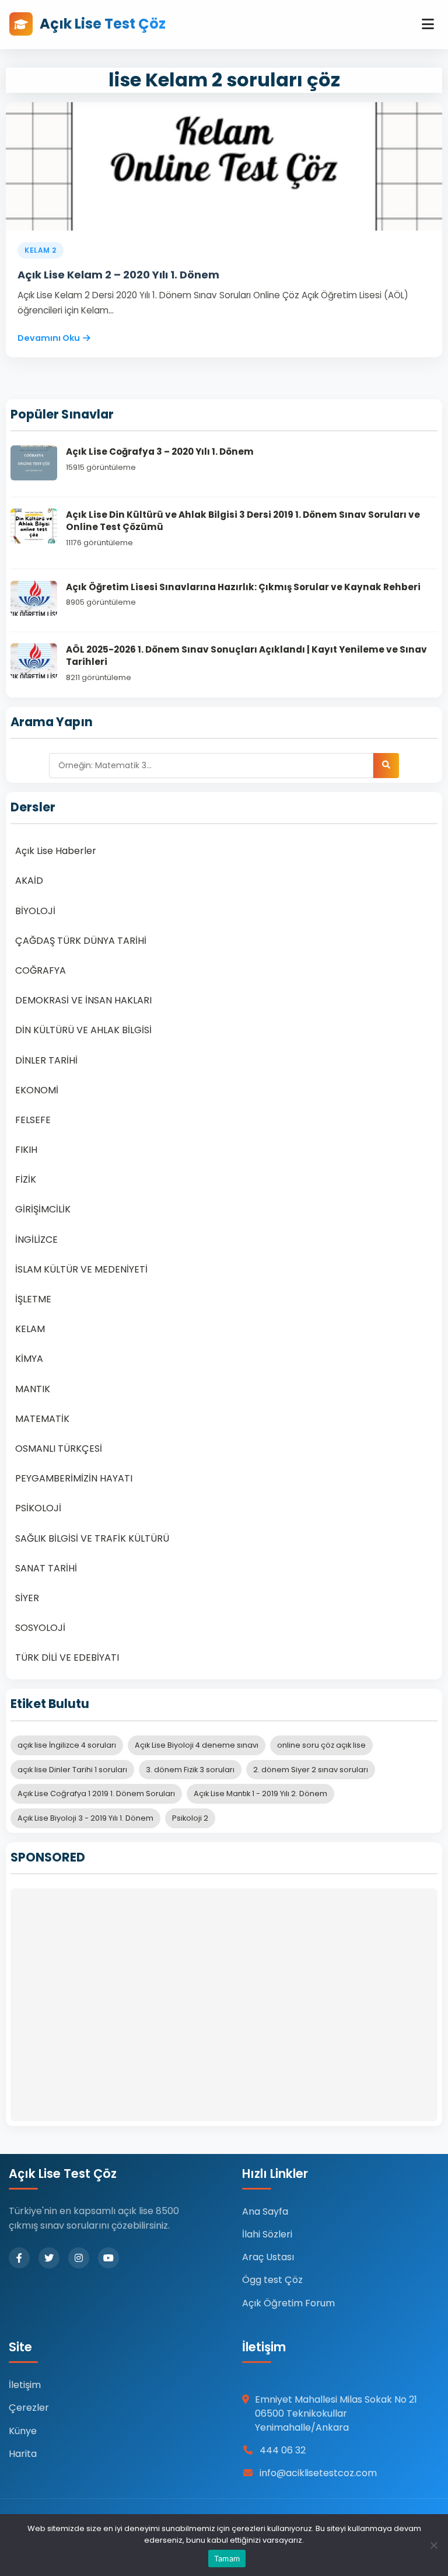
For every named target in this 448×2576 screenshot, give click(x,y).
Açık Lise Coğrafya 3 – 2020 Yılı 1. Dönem (160, 452)
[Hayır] (433, 2545)
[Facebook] (19, 2258)
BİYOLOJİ (35, 911)
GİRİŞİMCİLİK (43, 1209)
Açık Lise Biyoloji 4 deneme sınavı (197, 1745)
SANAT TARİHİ (46, 1568)
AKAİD (29, 881)
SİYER (27, 1598)
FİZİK (26, 1179)
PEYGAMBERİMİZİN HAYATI (74, 1478)
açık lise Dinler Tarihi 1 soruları (72, 1770)
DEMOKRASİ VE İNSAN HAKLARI (83, 1000)
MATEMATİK (42, 1419)
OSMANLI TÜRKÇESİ (59, 1449)
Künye (23, 2431)
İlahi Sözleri (267, 2234)
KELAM (30, 1329)
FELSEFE (33, 1120)
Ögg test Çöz (272, 2280)
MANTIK (33, 1389)
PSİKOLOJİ (38, 1508)
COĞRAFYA (41, 970)
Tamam (227, 2558)
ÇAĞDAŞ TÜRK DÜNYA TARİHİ (81, 941)
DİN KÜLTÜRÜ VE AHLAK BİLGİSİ (83, 1030)
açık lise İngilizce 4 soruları (67, 1745)
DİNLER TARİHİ (46, 1060)
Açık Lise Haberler (56, 851)
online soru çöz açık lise (321, 1745)
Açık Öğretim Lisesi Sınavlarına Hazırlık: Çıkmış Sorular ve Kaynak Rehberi (243, 587)
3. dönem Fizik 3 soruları (190, 1770)
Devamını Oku (49, 338)
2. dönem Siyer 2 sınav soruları (311, 1770)
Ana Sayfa (265, 2211)
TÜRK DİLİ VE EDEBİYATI (67, 1658)
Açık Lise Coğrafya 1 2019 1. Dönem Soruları (96, 1794)
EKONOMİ (37, 1090)
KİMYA (29, 1359)
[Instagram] (79, 2258)
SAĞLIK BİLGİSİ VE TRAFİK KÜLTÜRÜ (92, 1538)
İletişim (25, 2385)
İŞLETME (33, 1299)
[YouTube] (108, 2258)
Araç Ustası (268, 2257)
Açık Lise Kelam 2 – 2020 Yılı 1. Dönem (118, 275)
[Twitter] (49, 2258)
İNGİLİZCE (36, 1240)
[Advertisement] (224, 2005)
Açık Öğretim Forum (288, 2303)
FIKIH (26, 1150)
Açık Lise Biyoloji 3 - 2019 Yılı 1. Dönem (85, 1818)
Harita (23, 2454)
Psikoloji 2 (190, 1818)
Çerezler (29, 2408)
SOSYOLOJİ (40, 1628)
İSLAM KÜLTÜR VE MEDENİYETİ (81, 1269)
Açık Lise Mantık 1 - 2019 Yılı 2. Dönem (260, 1794)
